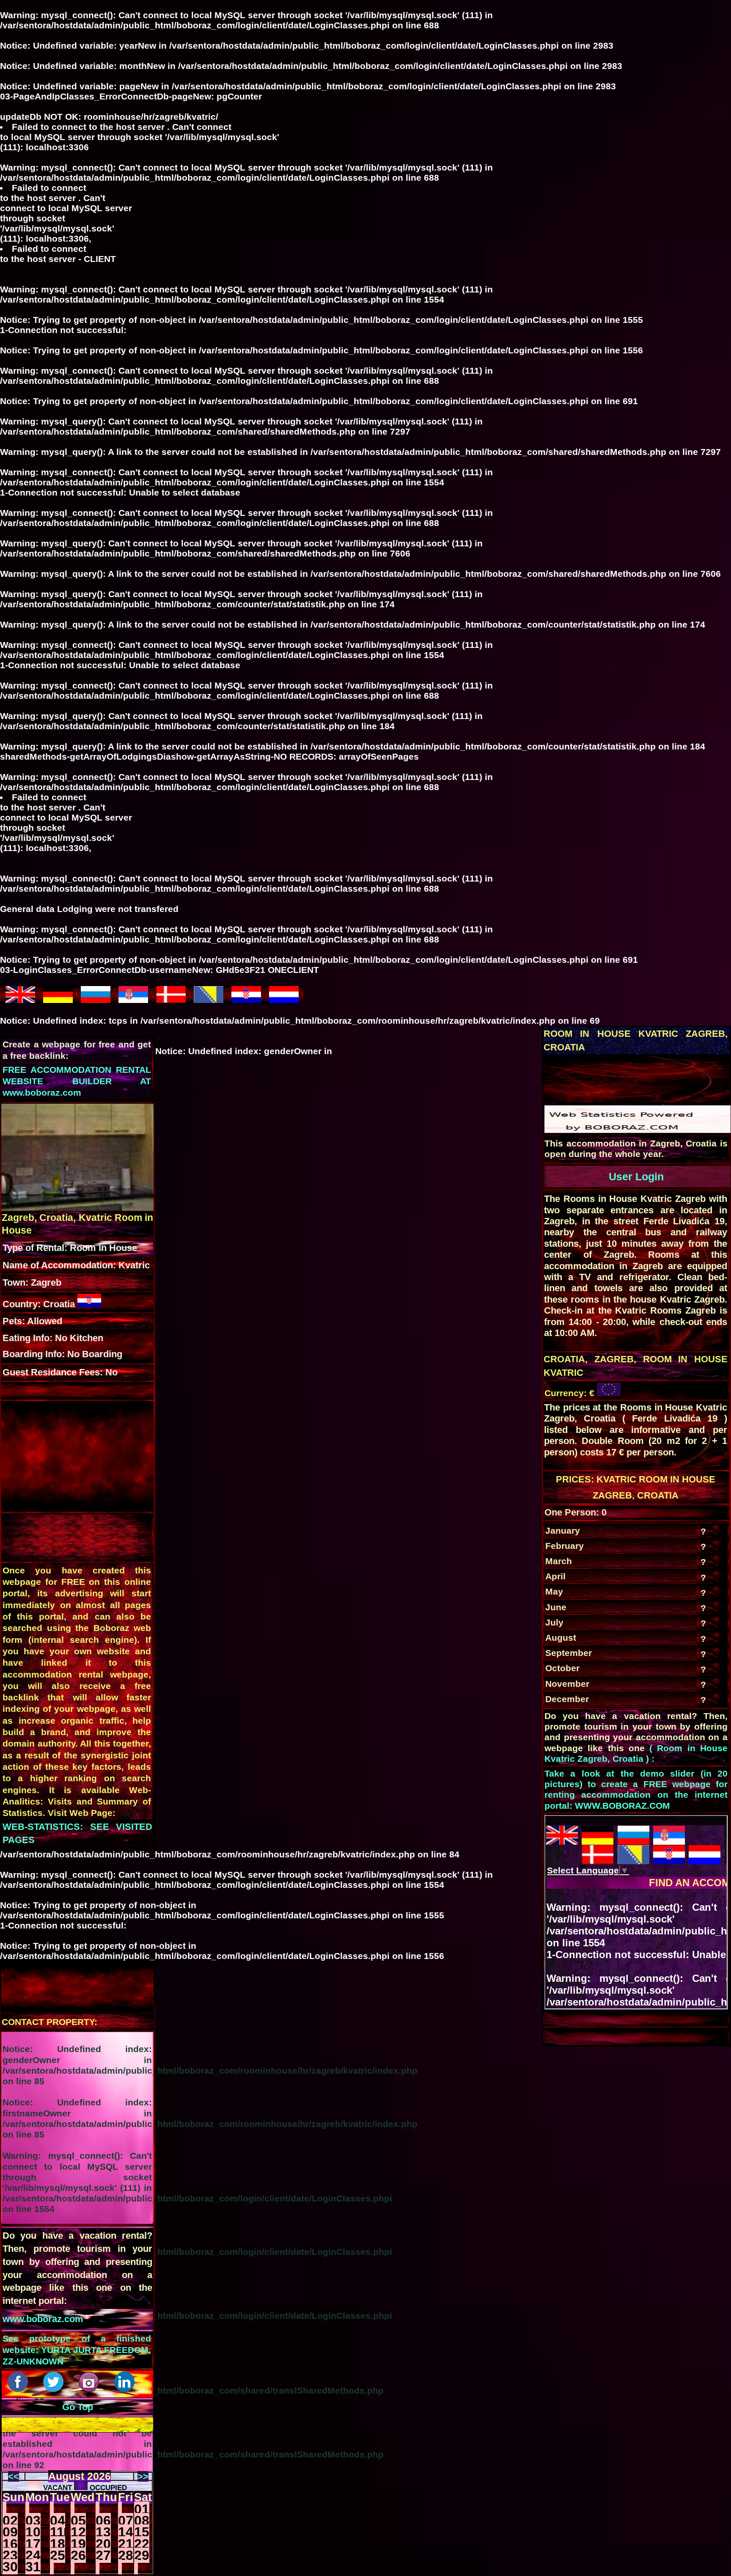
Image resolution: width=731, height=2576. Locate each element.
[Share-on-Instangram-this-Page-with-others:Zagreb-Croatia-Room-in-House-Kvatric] (90, 2389)
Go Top (78, 2407)
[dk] (171, 999)
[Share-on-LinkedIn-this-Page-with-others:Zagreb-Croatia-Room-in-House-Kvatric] (126, 2389)
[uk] (20, 999)
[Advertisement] (615, 1078)
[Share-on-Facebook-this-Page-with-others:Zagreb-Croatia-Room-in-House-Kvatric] (19, 2389)
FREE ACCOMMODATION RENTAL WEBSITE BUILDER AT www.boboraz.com (77, 1081)
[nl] (284, 999)
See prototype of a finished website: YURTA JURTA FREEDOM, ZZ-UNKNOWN (77, 2350)
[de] (58, 999)
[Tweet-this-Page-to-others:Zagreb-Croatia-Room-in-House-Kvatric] (55, 2389)
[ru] (96, 999)
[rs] (133, 999)
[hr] (246, 999)
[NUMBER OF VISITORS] (638, 1130)
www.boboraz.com (43, 2319)
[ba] (209, 999)
